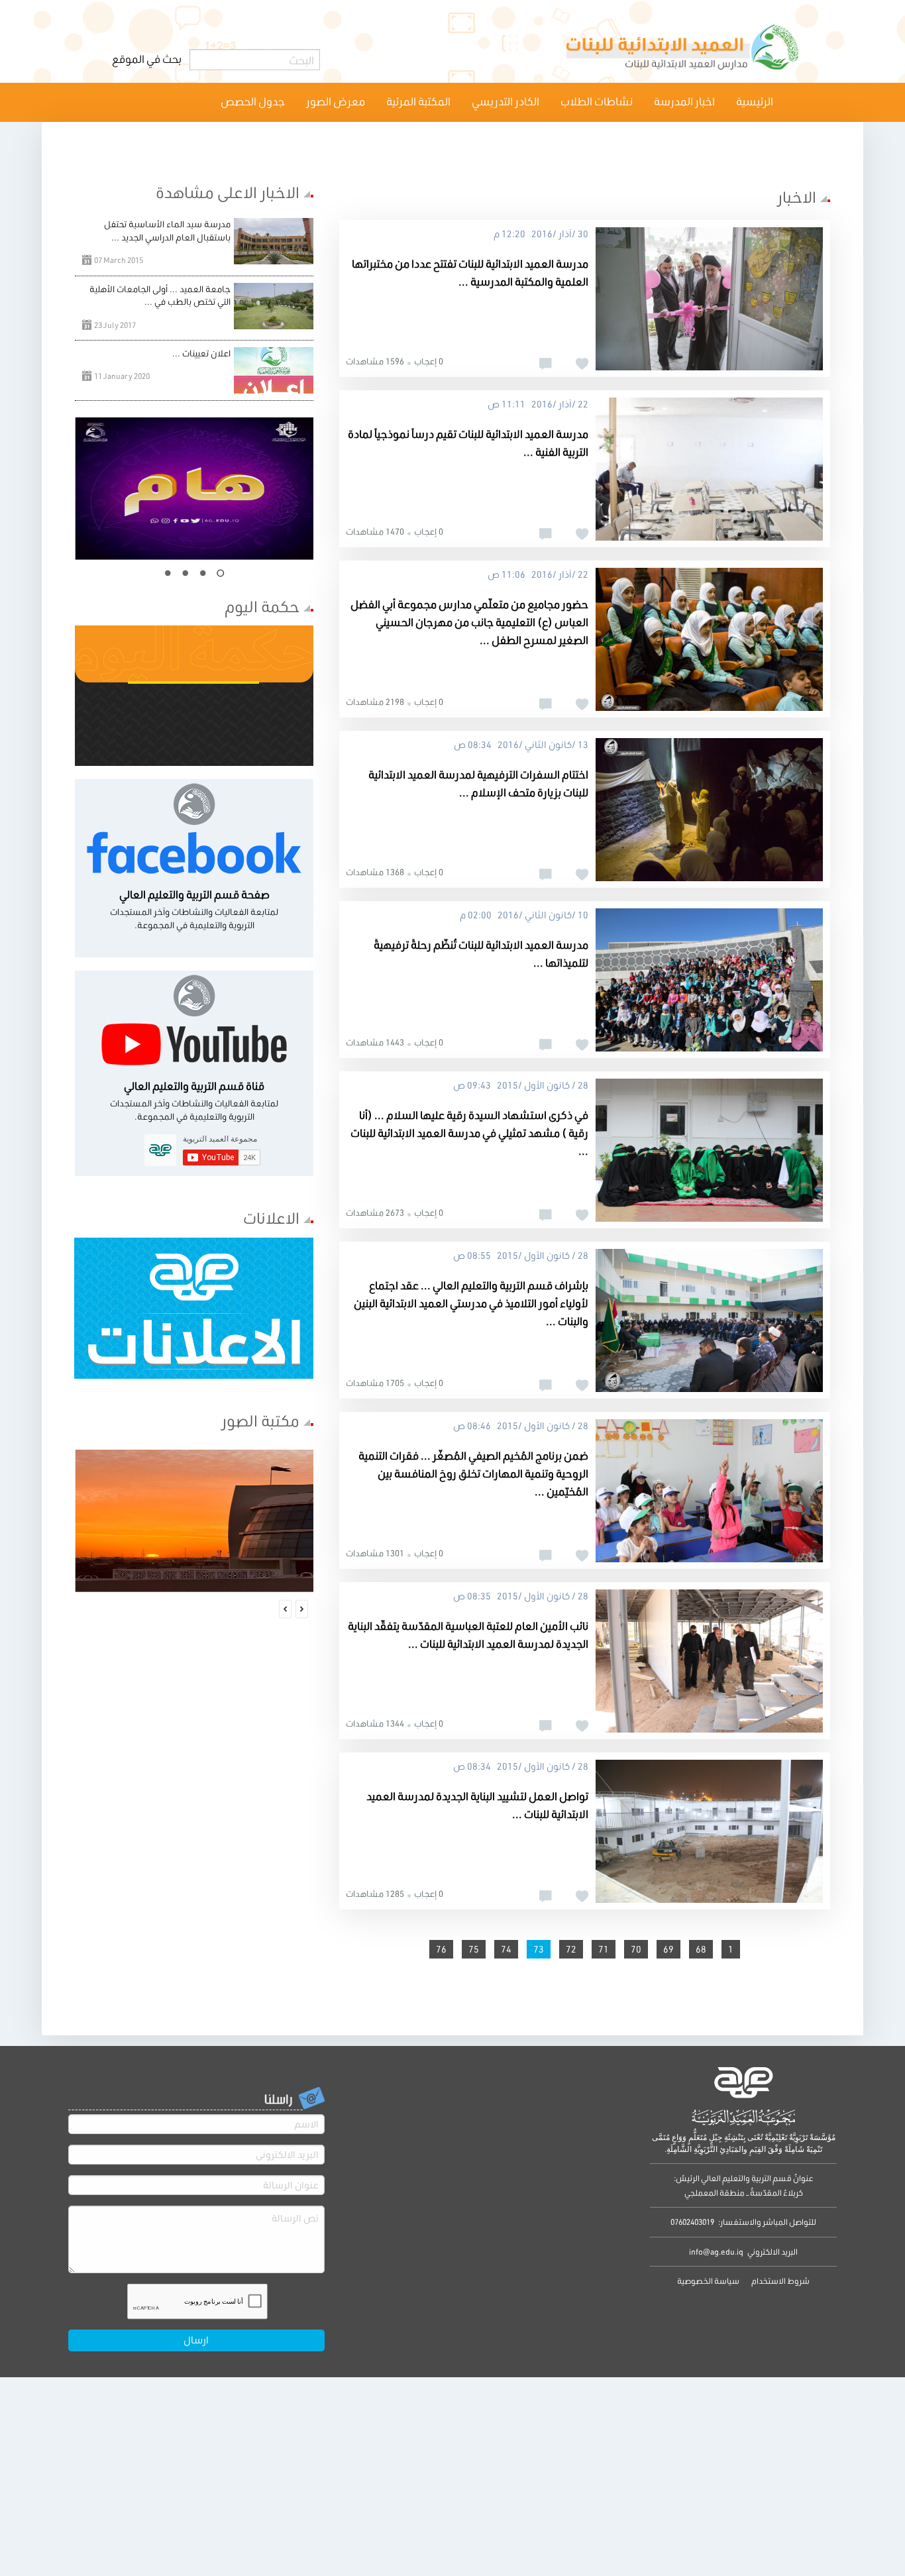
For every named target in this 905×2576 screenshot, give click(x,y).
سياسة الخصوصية (708, 2281)
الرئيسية (755, 101)
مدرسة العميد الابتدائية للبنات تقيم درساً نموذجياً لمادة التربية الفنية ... (468, 443)
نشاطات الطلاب (597, 101)
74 (506, 1949)
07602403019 (692, 2222)
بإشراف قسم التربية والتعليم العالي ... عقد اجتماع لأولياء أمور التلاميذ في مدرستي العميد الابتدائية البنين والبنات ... (471, 1303)
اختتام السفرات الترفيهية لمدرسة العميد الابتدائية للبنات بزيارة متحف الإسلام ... (478, 783)
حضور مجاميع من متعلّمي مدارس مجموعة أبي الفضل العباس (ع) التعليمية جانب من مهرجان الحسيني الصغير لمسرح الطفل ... (469, 622)
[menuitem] (755, 102)
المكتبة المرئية (418, 101)
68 (701, 1949)
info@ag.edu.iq (716, 2252)
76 (441, 1949)
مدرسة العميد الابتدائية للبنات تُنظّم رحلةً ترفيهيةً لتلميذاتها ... (481, 953)
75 (474, 1949)
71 (604, 1949)
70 (636, 1949)
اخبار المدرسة (684, 101)
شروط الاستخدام (780, 2281)
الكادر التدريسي (506, 101)
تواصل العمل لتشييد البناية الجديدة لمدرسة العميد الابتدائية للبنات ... (477, 1805)
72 (571, 1949)
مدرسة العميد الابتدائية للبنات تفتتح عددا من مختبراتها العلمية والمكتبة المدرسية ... (470, 272)
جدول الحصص (253, 101)
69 (668, 1949)
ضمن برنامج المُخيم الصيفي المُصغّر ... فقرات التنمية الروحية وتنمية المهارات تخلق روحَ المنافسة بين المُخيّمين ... (473, 1473)
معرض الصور (336, 101)
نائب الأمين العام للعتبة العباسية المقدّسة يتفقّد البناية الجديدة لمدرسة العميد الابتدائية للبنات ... (468, 1635)
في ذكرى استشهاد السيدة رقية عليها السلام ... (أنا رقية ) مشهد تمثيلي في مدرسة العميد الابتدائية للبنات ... (469, 1133)
